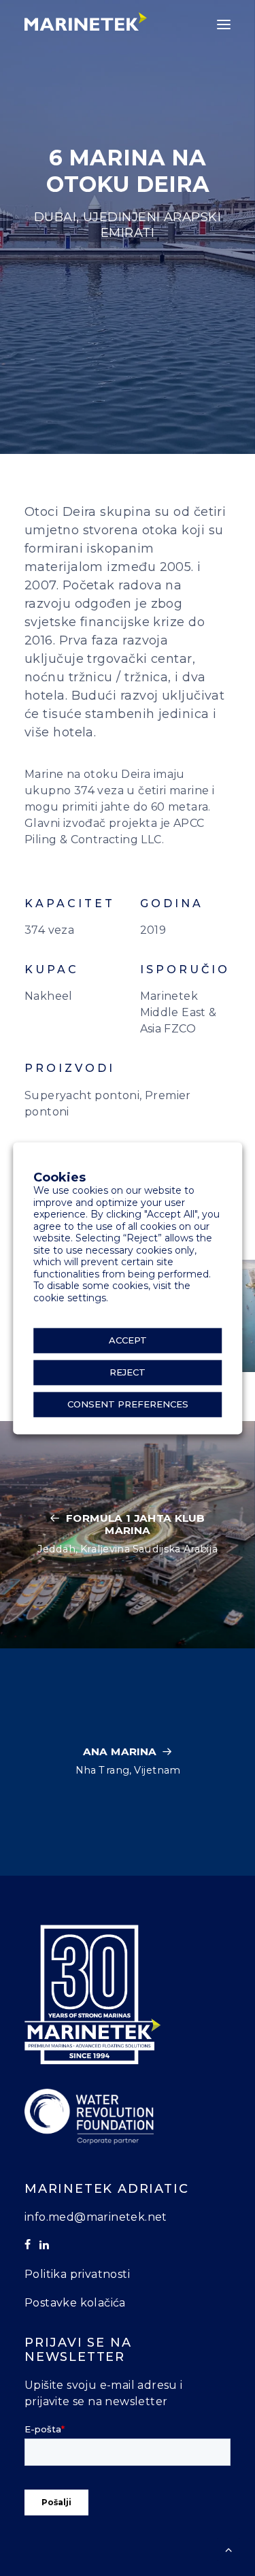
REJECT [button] (128, 1372)
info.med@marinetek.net (96, 2217)
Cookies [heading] (60, 1178)
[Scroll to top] (228, 2548)
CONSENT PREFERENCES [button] (128, 1404)
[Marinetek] (86, 21)
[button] (224, 25)
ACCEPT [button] (128, 1340)
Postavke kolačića (75, 2303)
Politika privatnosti (77, 2274)
